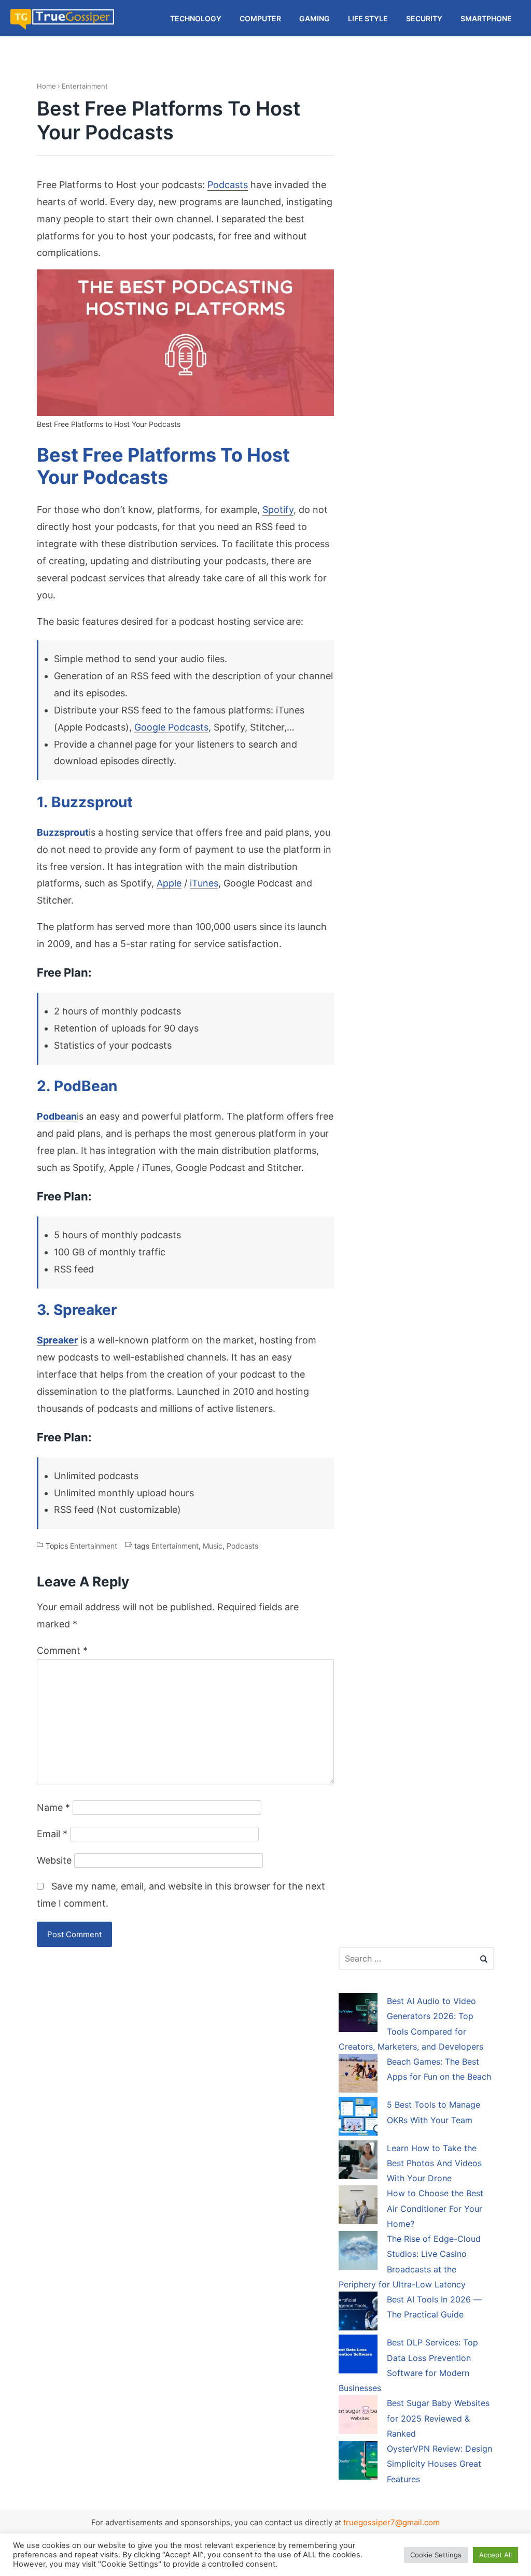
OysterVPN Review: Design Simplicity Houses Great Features (439, 2464)
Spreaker (57, 1340)
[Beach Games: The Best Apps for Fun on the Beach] (358, 2075)
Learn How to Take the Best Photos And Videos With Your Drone (434, 2163)
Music (213, 1546)
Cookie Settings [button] (436, 2555)
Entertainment (85, 86)
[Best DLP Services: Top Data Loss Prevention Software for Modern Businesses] (358, 2356)
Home (46, 86)
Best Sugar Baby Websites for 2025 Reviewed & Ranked (438, 2418)
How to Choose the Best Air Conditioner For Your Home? (435, 2208)
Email (52, 1834)
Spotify (278, 510)
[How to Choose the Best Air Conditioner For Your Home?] (358, 2207)
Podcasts (228, 185)
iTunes (204, 883)
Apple (169, 883)
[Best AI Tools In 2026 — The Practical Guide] (358, 2313)
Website (54, 1860)
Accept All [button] (495, 2555)
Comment (62, 1650)
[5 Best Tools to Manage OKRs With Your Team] (358, 2118)
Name (53, 1807)
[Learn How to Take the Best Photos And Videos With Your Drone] (358, 2162)
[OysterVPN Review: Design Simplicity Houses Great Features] (358, 2462)
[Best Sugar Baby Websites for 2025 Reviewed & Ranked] (358, 2416)
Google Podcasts (171, 727)
